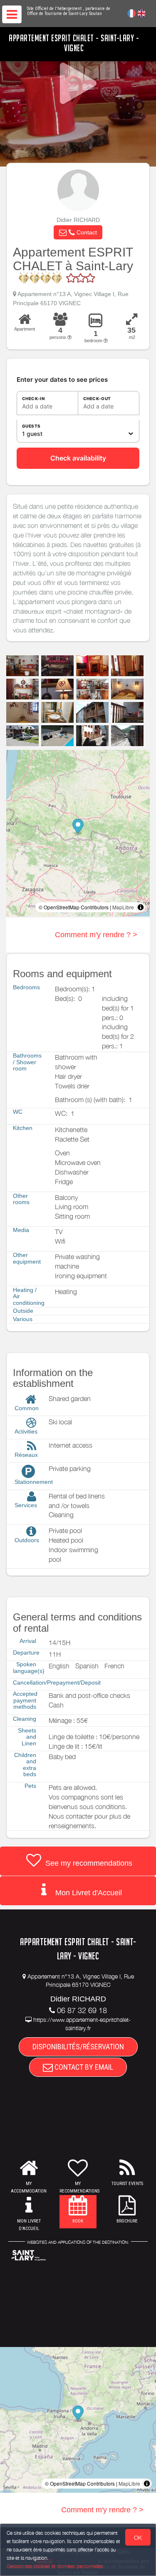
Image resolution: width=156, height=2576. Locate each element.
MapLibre (123, 907)
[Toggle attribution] (141, 907)
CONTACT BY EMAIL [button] (83, 2067)
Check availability (78, 458)
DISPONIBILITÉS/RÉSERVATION (78, 2047)
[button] (78, 232)
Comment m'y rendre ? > (96, 935)
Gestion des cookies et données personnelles (55, 2566)
